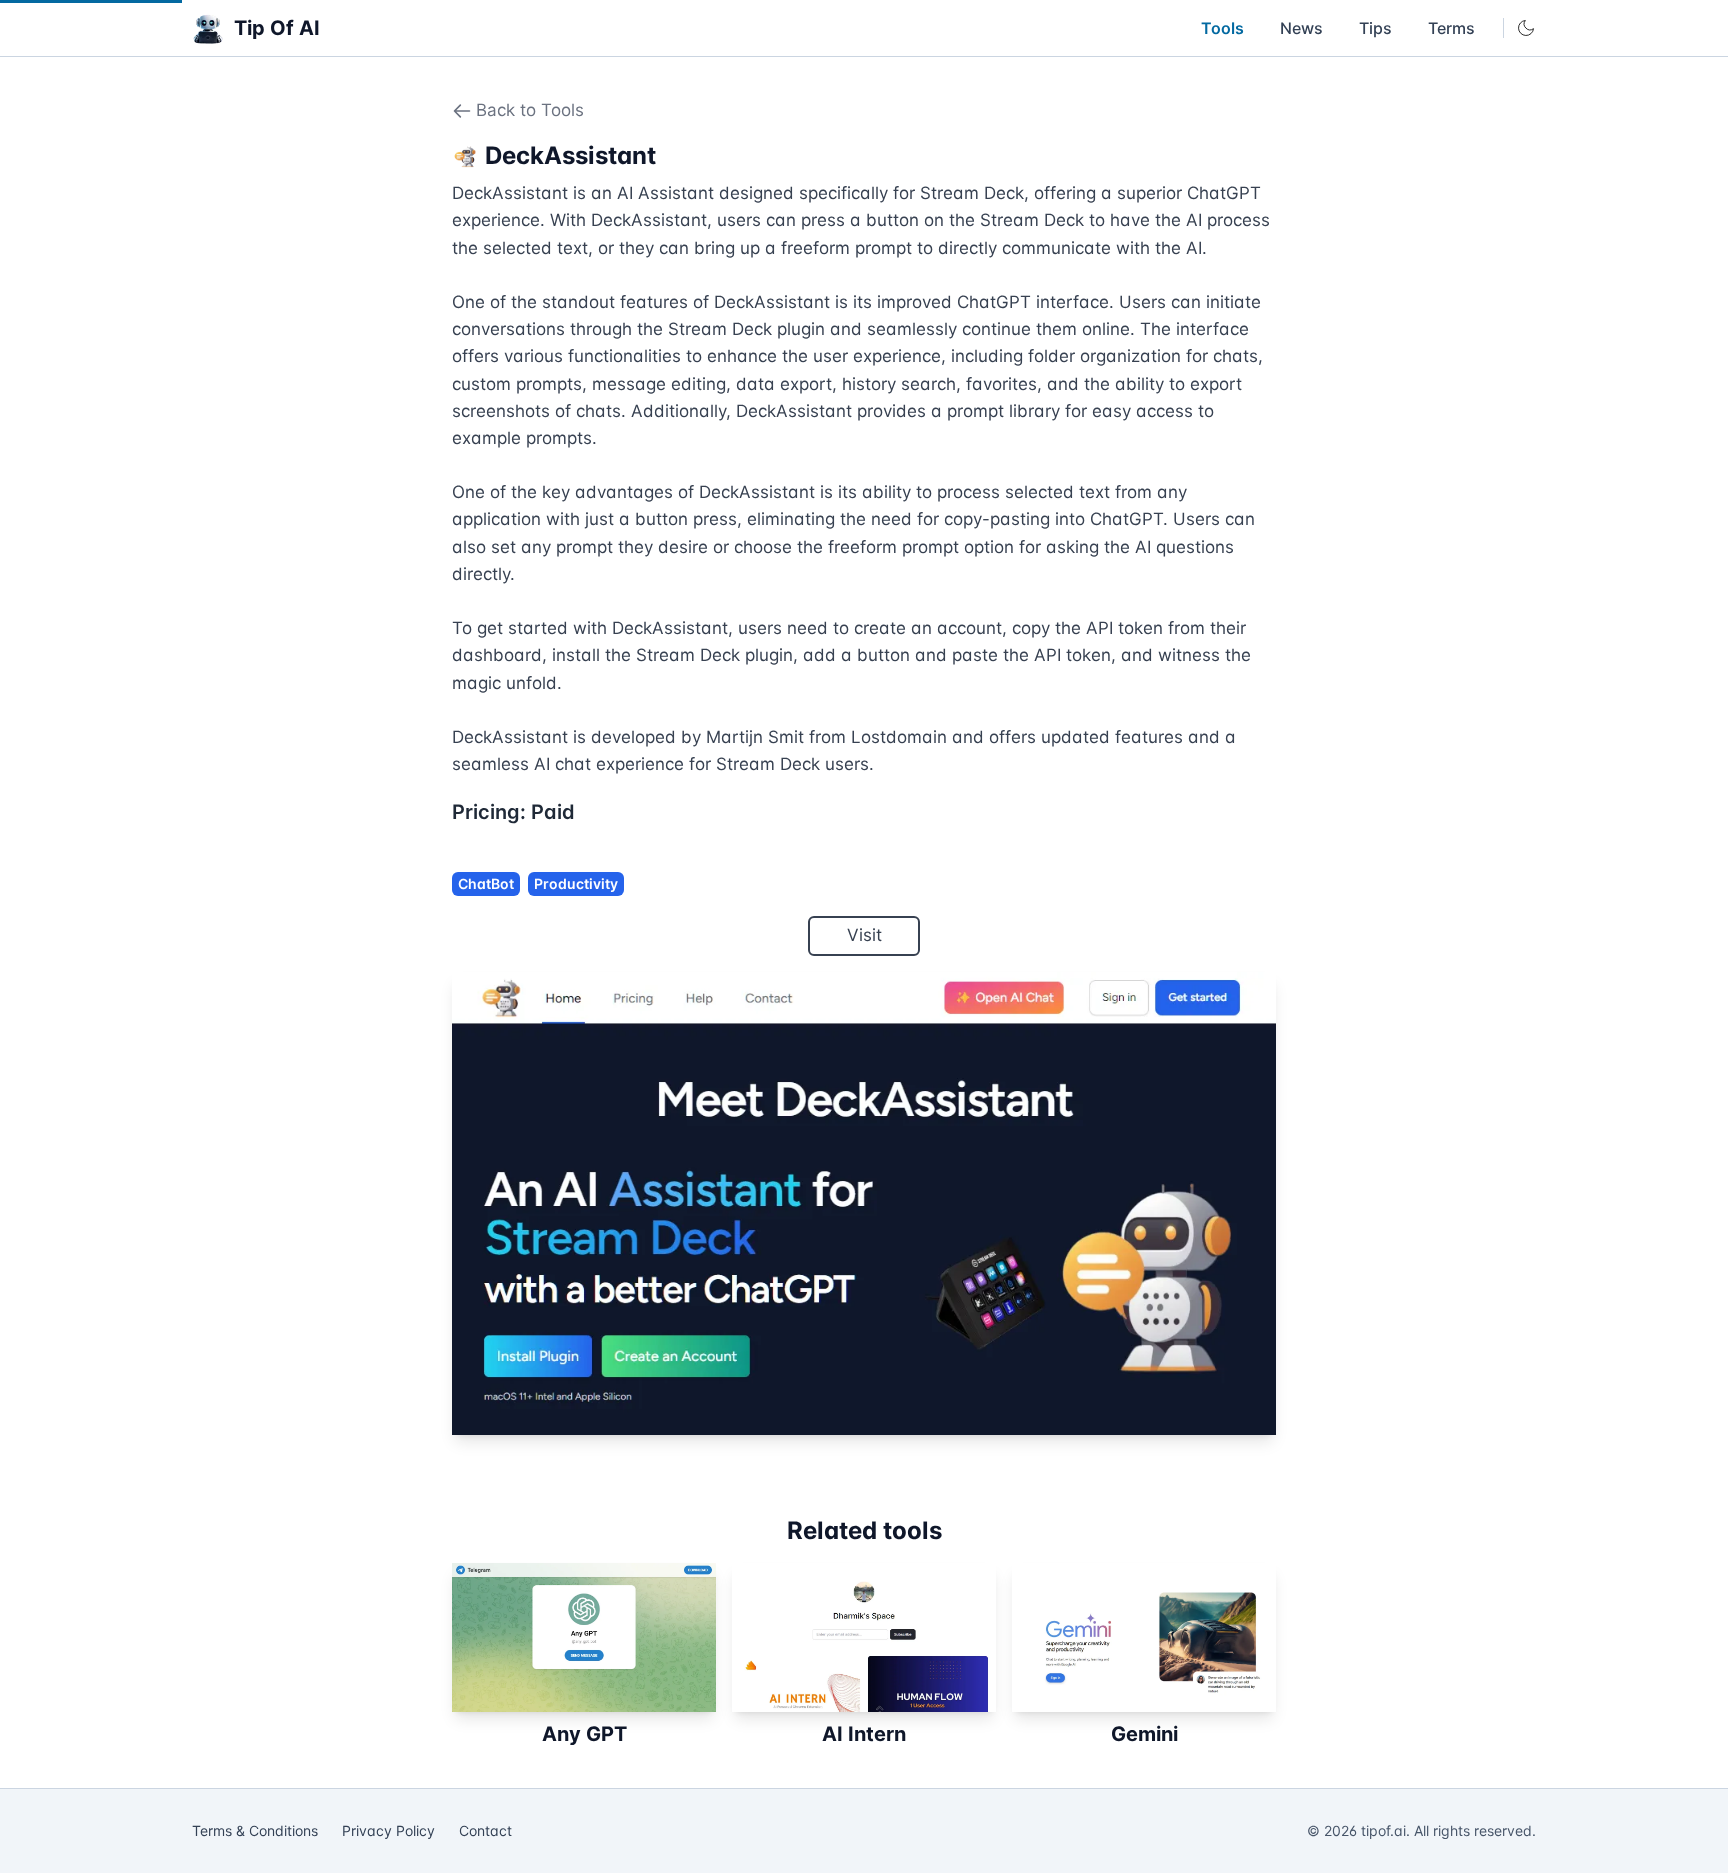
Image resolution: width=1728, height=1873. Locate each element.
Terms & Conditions (255, 1830)
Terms (1451, 28)
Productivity (576, 883)
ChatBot (486, 883)
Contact (485, 1830)
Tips (1375, 28)
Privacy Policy (388, 1830)
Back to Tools (530, 110)
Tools (1222, 28)
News (1301, 28)
